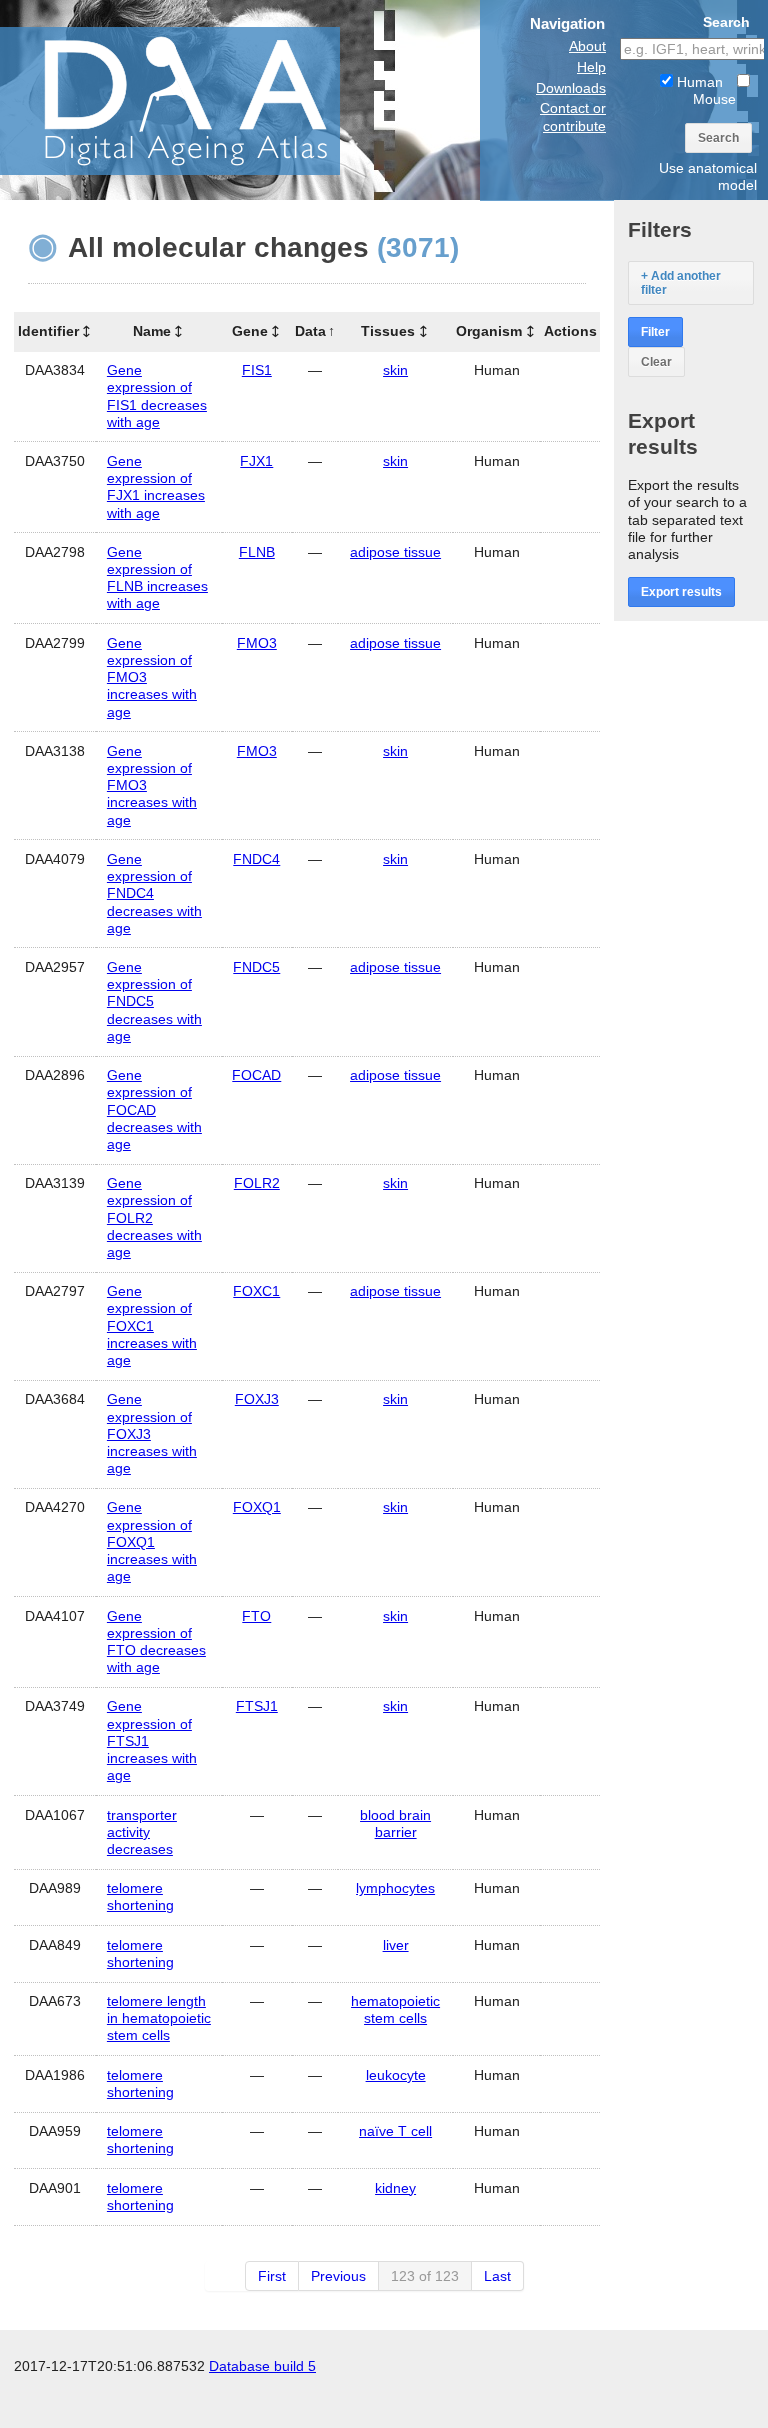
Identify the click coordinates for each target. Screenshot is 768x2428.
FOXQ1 (257, 1507)
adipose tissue (395, 552)
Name (152, 331)
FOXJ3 (257, 1399)
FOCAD (256, 1075)
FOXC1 (256, 1291)
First (272, 2276)
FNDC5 (256, 967)
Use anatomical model (708, 176)
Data (310, 331)
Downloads (571, 88)
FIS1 (257, 370)
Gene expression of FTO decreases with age (156, 1642)
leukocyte (396, 2075)
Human (698, 82)
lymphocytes (395, 1888)
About (587, 46)
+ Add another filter (681, 283)
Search (718, 138)
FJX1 (256, 461)
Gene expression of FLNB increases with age (157, 578)
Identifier (48, 331)
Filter (655, 332)
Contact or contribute (573, 116)
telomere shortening (140, 1896)
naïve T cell (395, 2131)
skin (395, 370)
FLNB (257, 552)
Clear (656, 362)
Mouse (714, 99)
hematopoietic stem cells (395, 2009)
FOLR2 (257, 1183)
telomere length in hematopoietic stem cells (159, 2018)
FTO (256, 1616)
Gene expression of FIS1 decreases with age (157, 396)
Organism (489, 331)
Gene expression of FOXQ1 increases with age (152, 1541)
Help (591, 67)
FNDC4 (256, 859)
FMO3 (257, 643)
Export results (681, 592)
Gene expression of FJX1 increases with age (156, 487)
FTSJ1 (257, 1706)
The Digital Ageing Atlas (200, 100)
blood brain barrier (395, 1823)
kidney (395, 2188)
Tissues (388, 331)
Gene (250, 331)
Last (497, 2276)
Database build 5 (262, 2366)
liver (396, 1945)
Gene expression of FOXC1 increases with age (152, 1325)
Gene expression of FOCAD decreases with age (154, 1109)
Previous (338, 2276)
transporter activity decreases (142, 1832)
